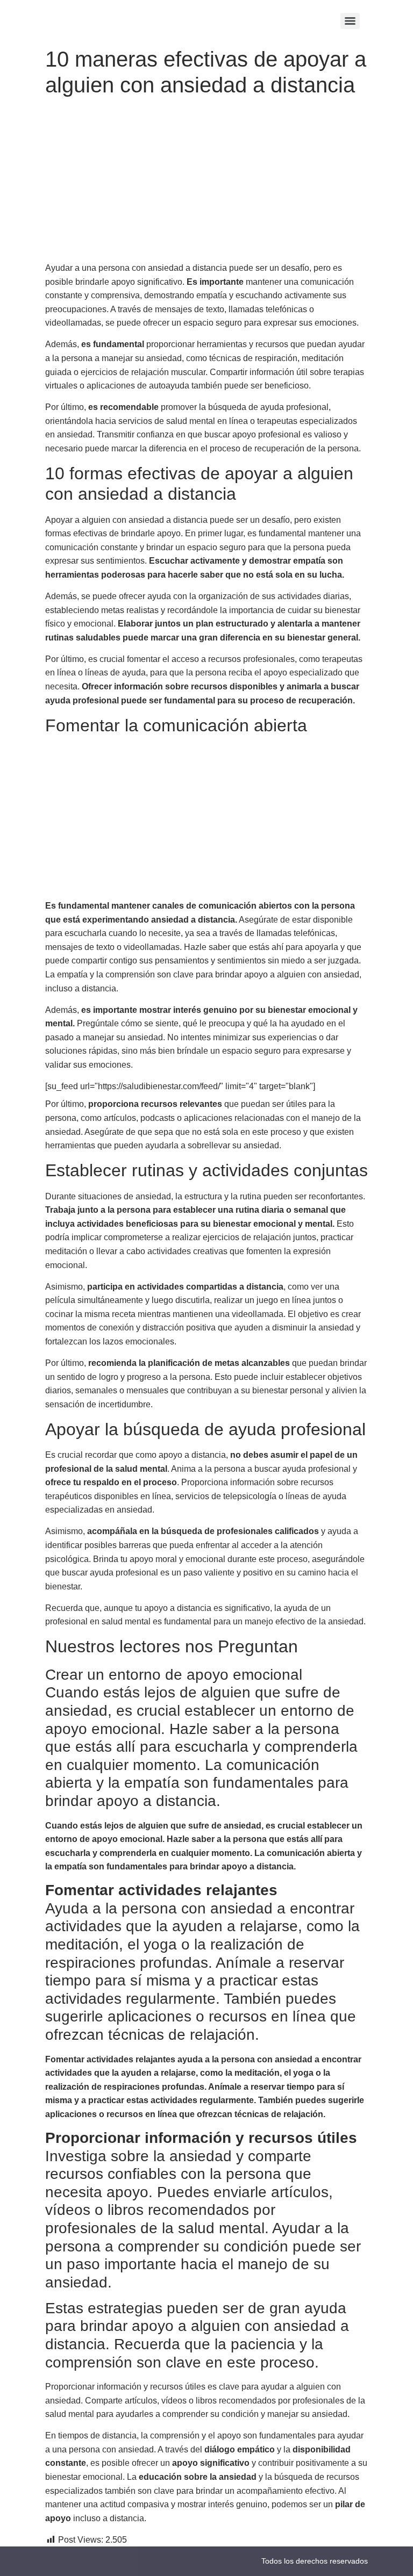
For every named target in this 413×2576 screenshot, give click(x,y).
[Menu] (350, 21)
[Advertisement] (206, 182)
